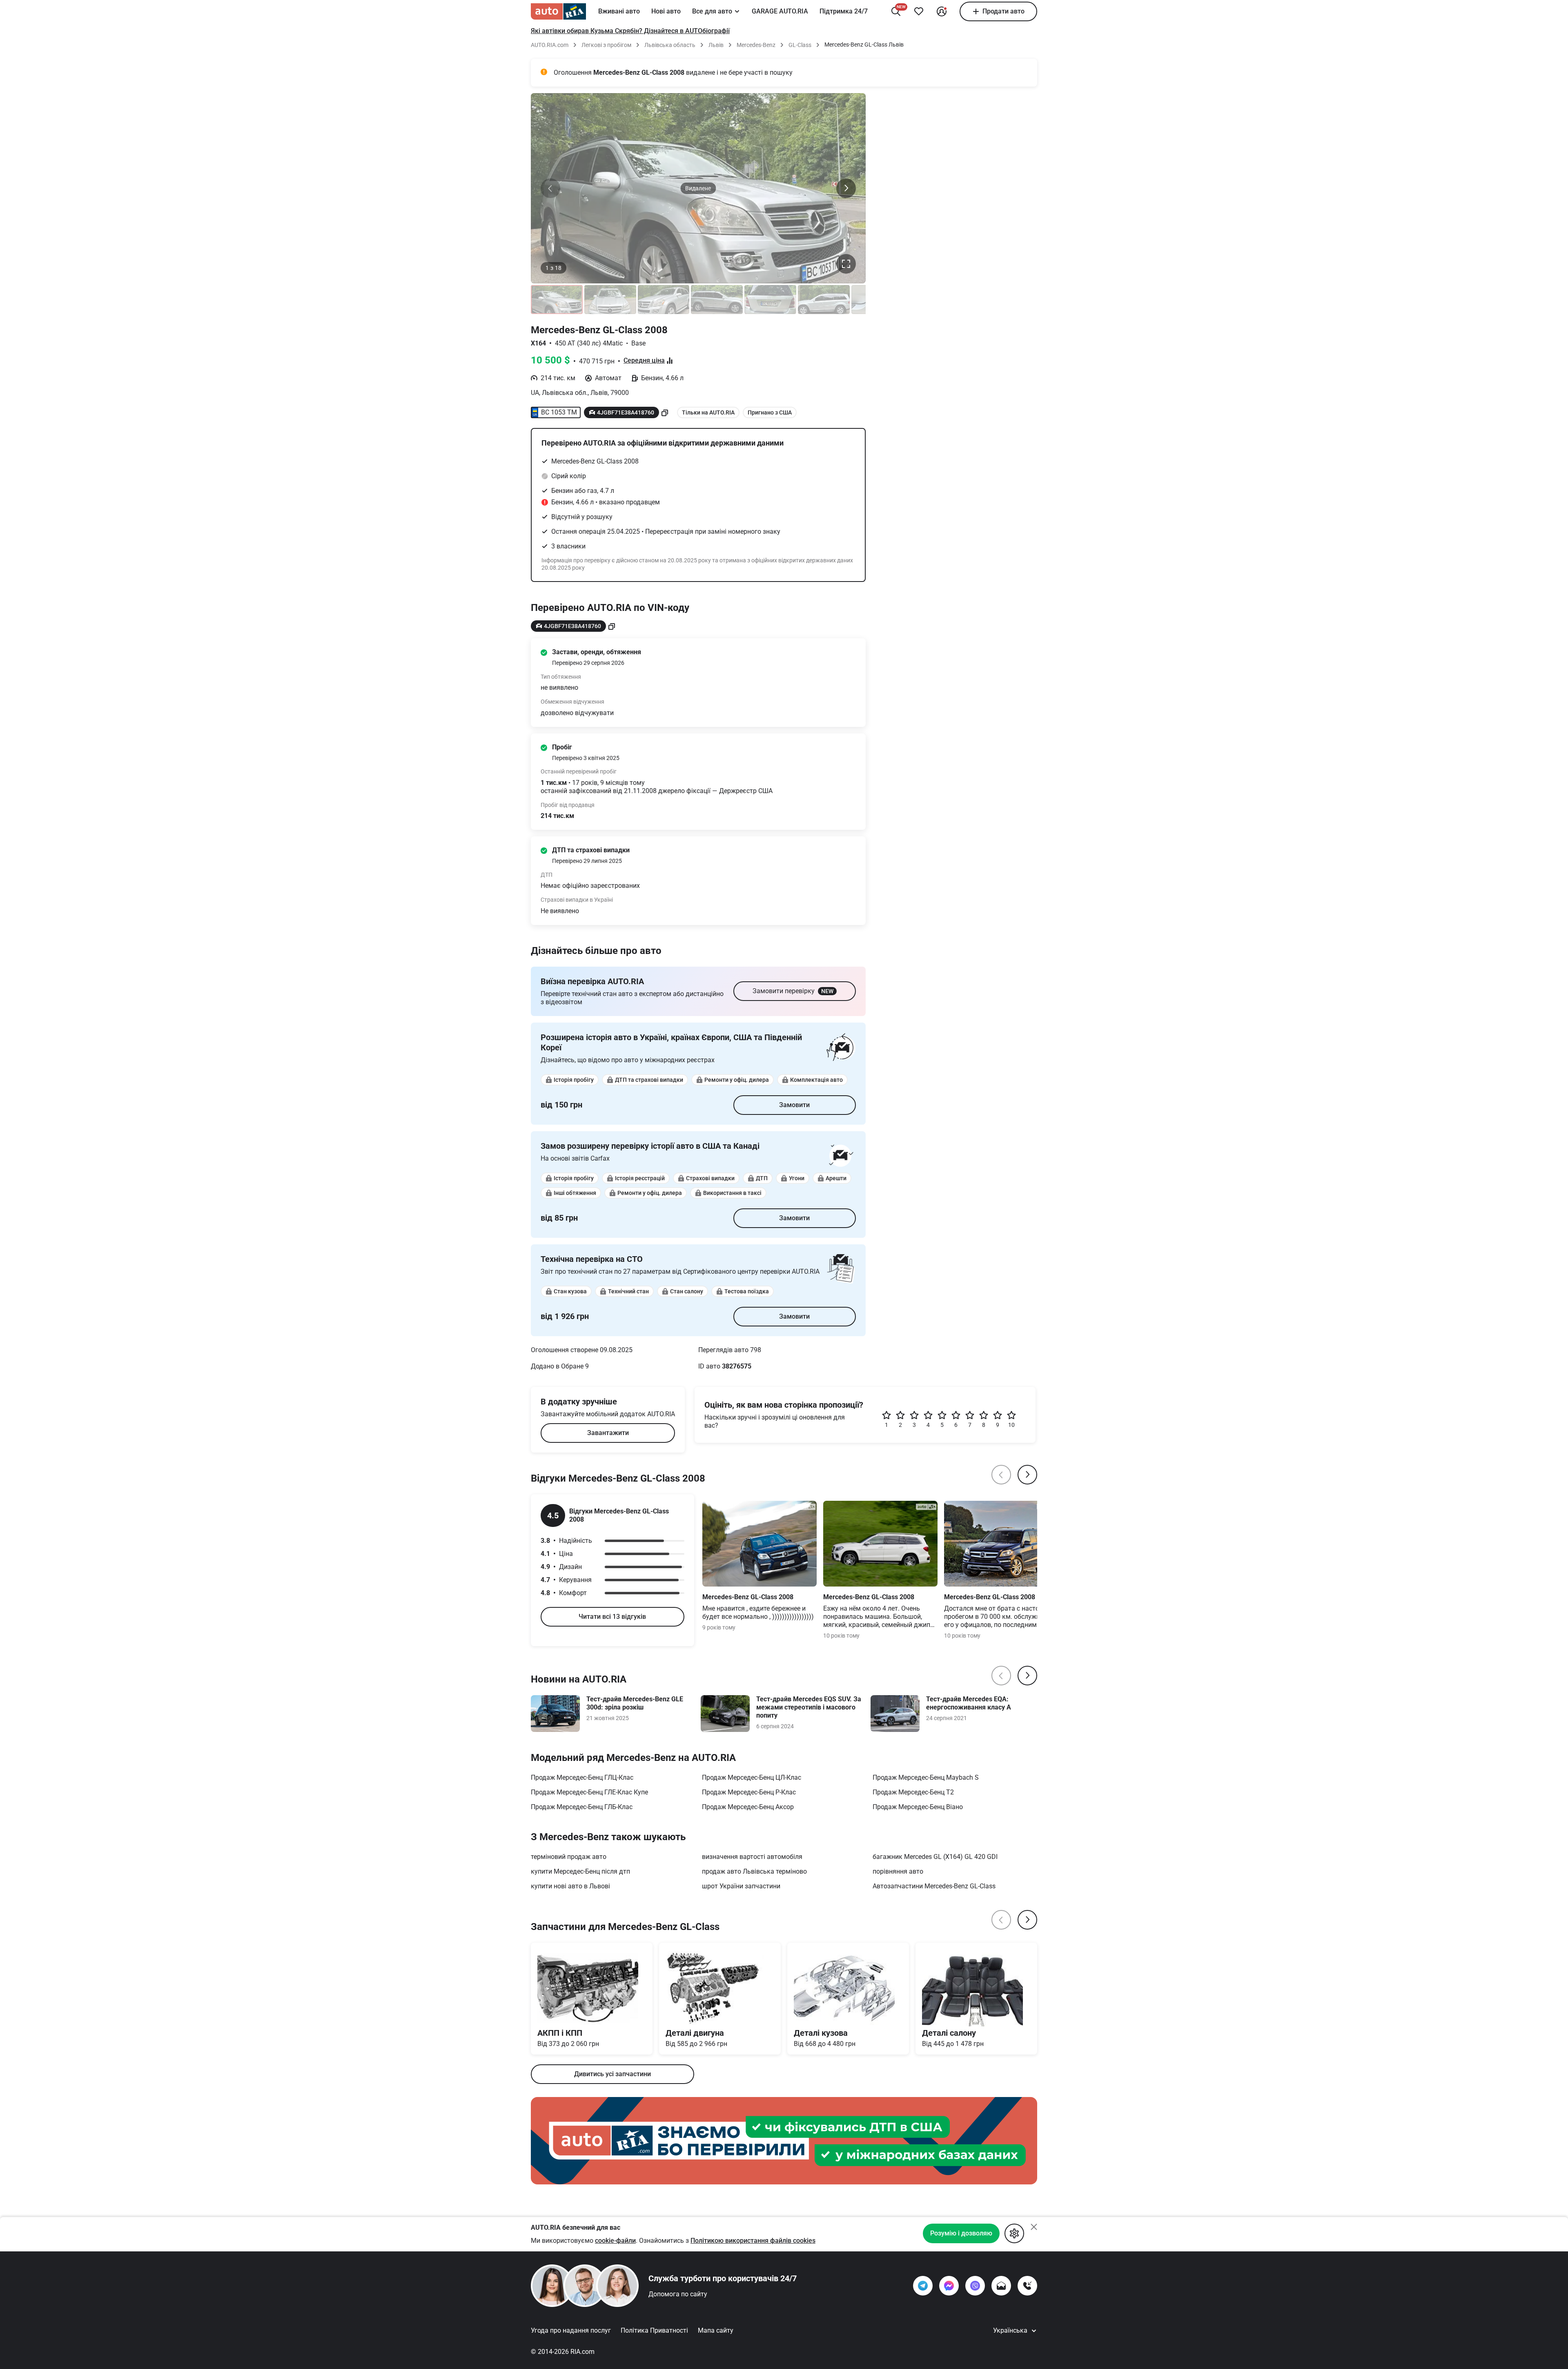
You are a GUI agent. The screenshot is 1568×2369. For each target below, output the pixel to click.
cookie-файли (615, 2241)
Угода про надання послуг (571, 2330)
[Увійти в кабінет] (942, 11)
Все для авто (712, 11)
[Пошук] (896, 11)
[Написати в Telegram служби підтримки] (923, 2286)
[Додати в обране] (919, 11)
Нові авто (666, 11)
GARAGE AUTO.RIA (780, 11)
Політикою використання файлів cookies (753, 2241)
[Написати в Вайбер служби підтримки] (975, 2286)
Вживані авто (619, 11)
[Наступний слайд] (846, 188)
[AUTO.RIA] (558, 11)
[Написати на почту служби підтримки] (1001, 2286)
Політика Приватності (654, 2330)
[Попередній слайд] (550, 188)
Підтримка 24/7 (844, 11)
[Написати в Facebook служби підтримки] (949, 2286)
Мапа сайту (716, 2330)
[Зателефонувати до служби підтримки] (1027, 2286)
